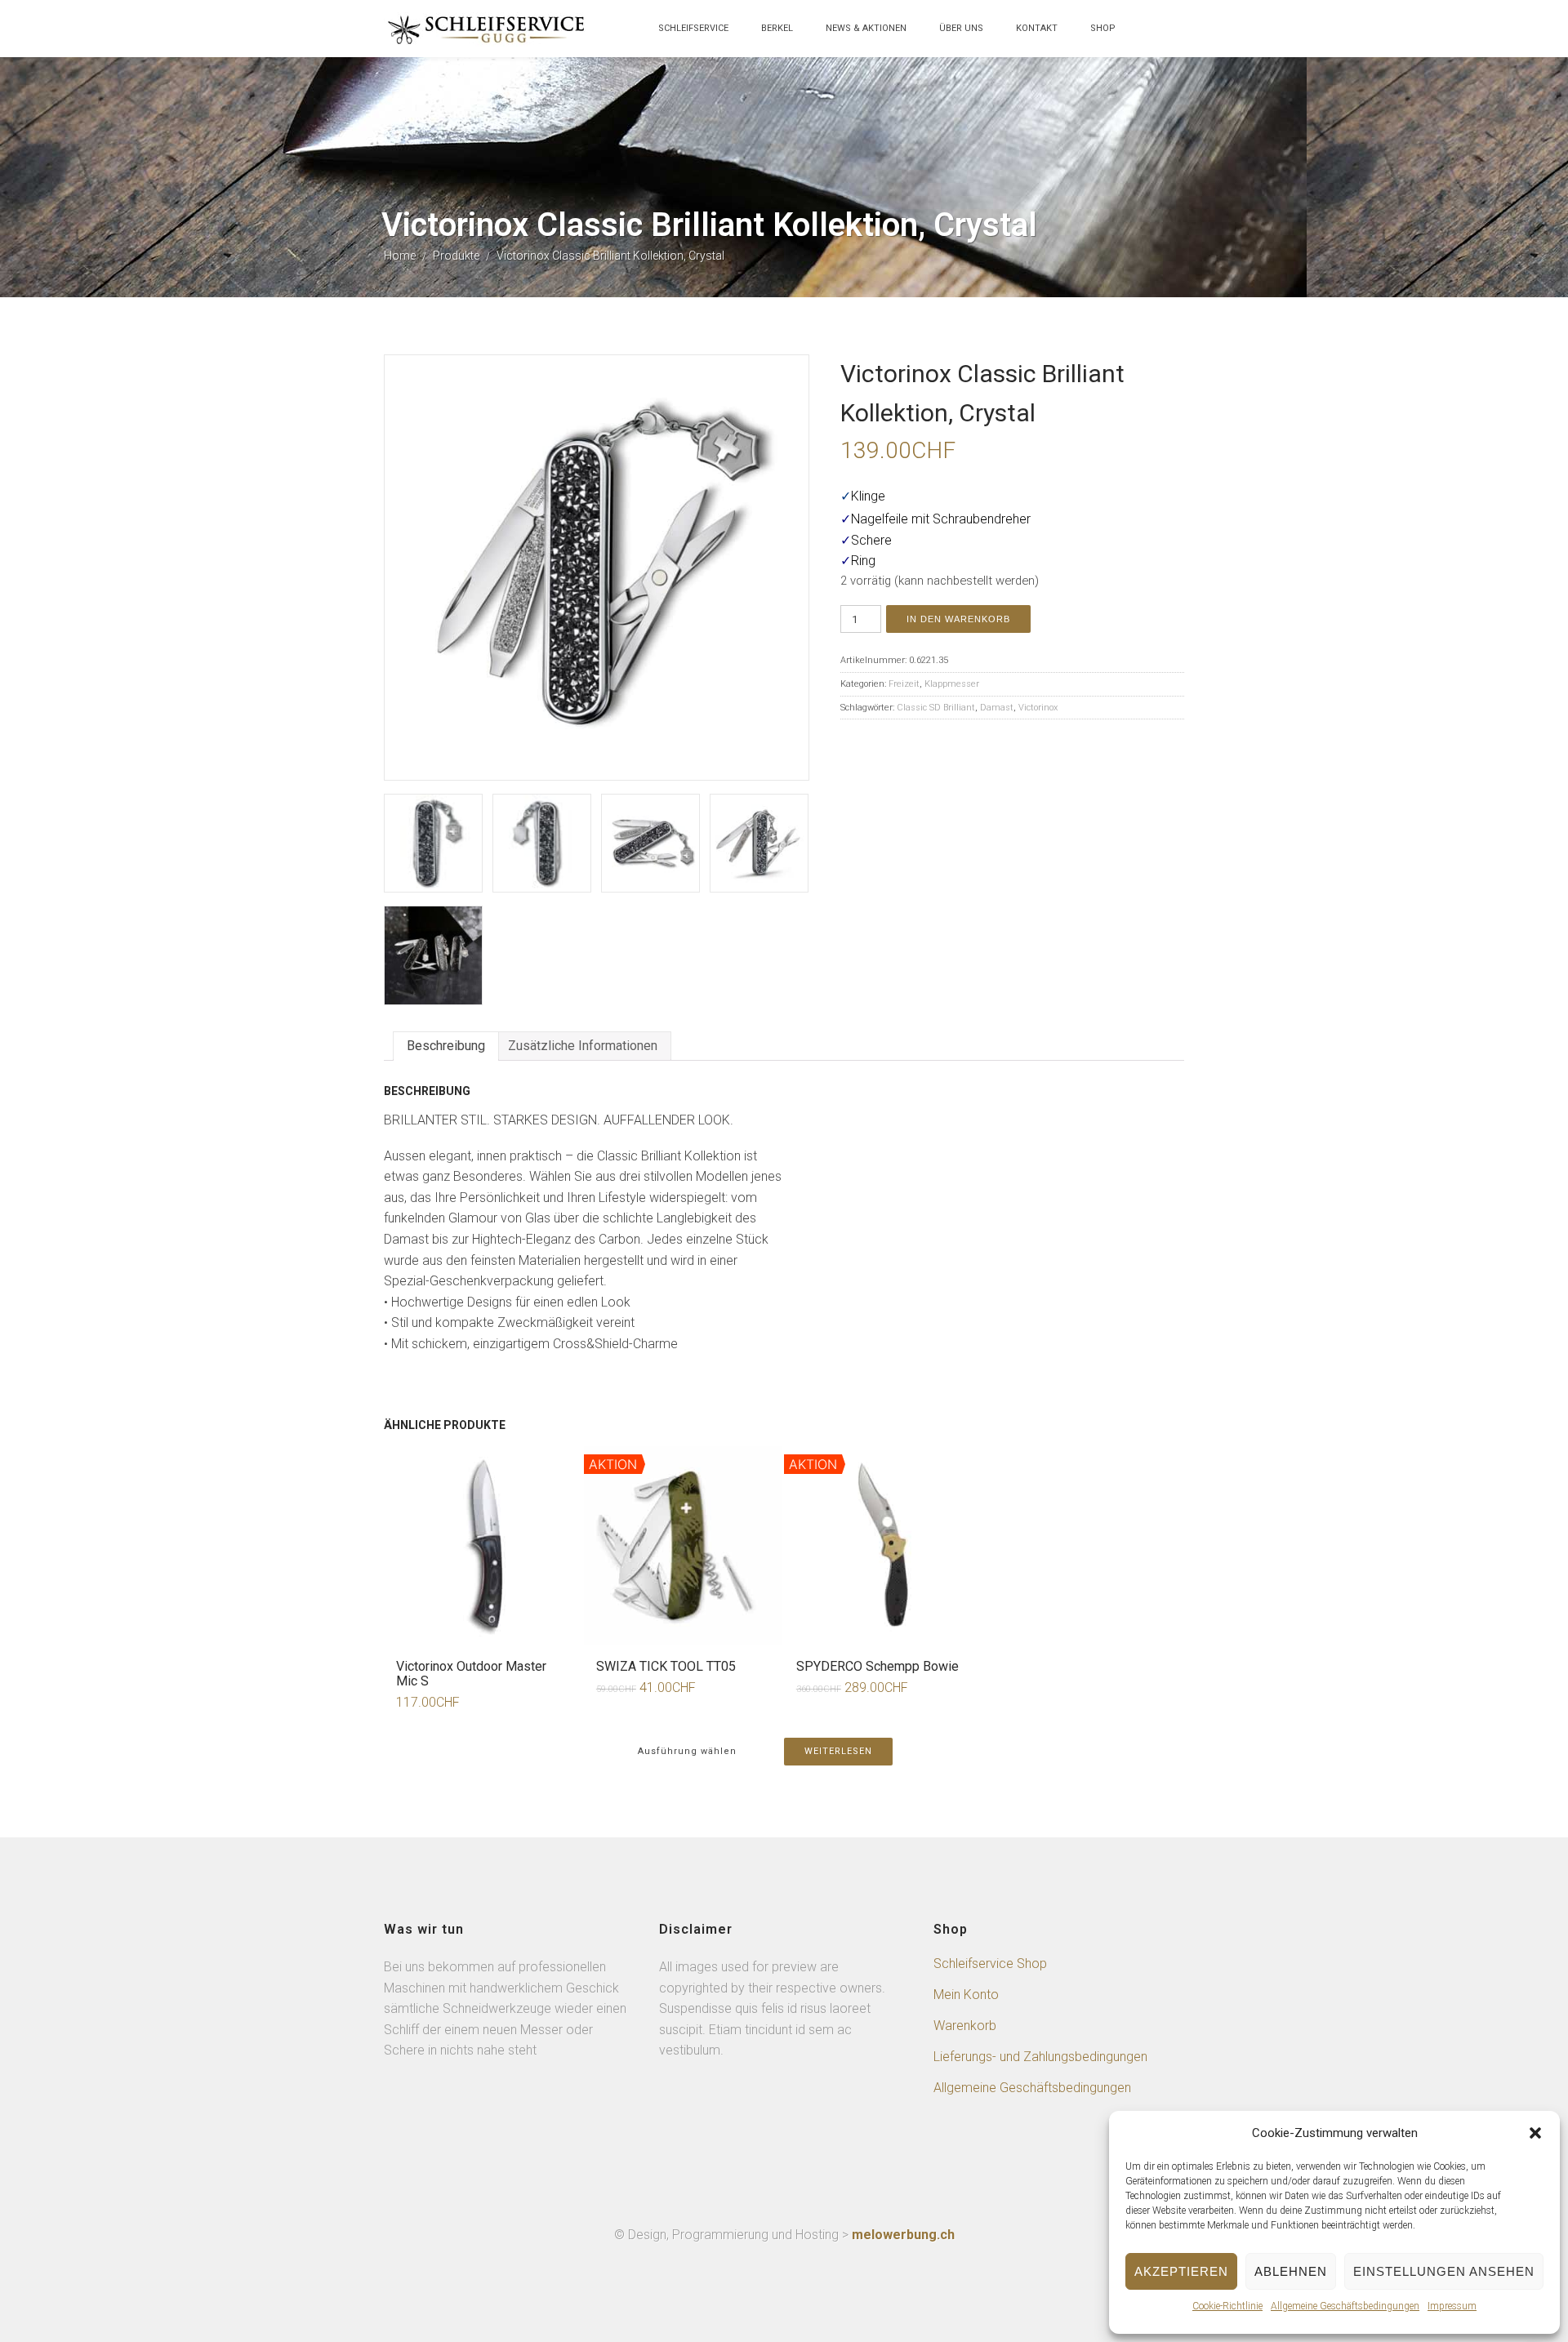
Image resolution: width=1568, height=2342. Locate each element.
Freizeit (904, 684)
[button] (1535, 2133)
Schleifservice (693, 28)
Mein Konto (966, 1995)
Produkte (456, 256)
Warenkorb (965, 2026)
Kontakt (1037, 28)
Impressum (1452, 2306)
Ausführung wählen (687, 1751)
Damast (997, 708)
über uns (961, 28)
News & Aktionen (866, 28)
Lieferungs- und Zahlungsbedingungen (1040, 2057)
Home (400, 256)
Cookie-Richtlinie (1227, 2306)
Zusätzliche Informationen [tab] (583, 1046)
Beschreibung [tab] (446, 1046)
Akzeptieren (1181, 2271)
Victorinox (1038, 708)
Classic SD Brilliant (936, 708)
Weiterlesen (838, 1751)
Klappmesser (952, 684)
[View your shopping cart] (1148, 36)
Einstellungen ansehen (1444, 2271)
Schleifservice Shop (990, 1964)
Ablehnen (1291, 2271)
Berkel (777, 28)
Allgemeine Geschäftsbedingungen (1345, 2306)
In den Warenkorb (958, 619)
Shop (1103, 28)
